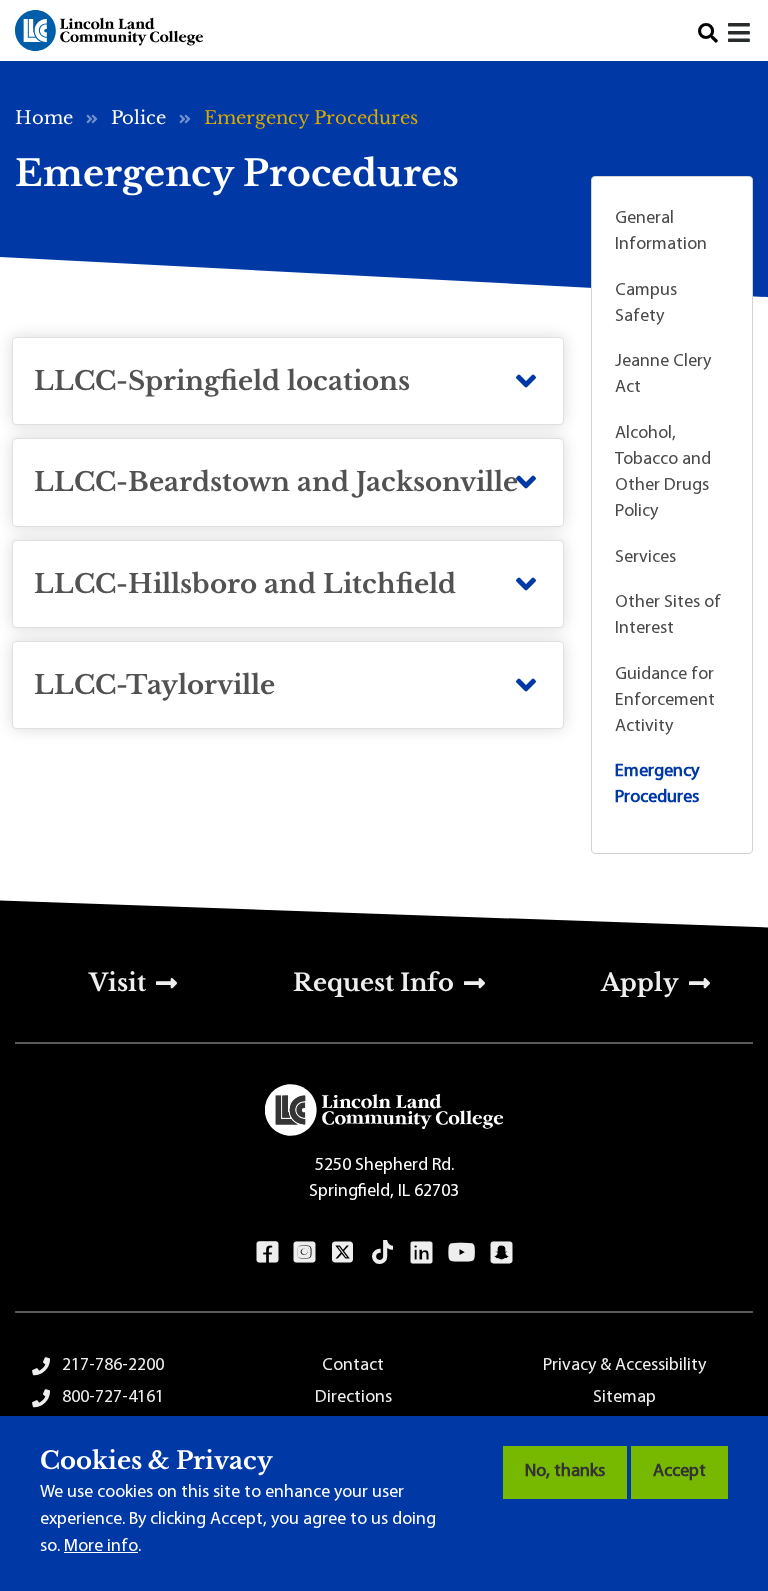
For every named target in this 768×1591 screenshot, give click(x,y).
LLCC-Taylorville (154, 685)
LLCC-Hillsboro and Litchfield (245, 584)
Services (645, 558)
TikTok (383, 1252)
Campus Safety (646, 304)
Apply (640, 982)
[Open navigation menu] (740, 35)
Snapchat (501, 1252)
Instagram (304, 1252)
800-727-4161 (113, 1398)
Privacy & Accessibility (624, 1366)
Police (138, 118)
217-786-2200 (113, 1366)
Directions (353, 1398)
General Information (661, 232)
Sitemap (624, 1398)
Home (44, 118)
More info (101, 1547)
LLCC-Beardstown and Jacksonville (276, 482)
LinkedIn (421, 1252)
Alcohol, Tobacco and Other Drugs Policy (663, 473)
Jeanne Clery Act (663, 375)
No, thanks (565, 1472)
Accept (679, 1472)
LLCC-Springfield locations (222, 381)
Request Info (373, 982)
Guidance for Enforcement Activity (665, 701)
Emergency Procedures (657, 785)
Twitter (343, 1252)
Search (708, 33)
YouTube (461, 1252)
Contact (353, 1366)
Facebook (267, 1252)
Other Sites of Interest (668, 616)
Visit (117, 982)
